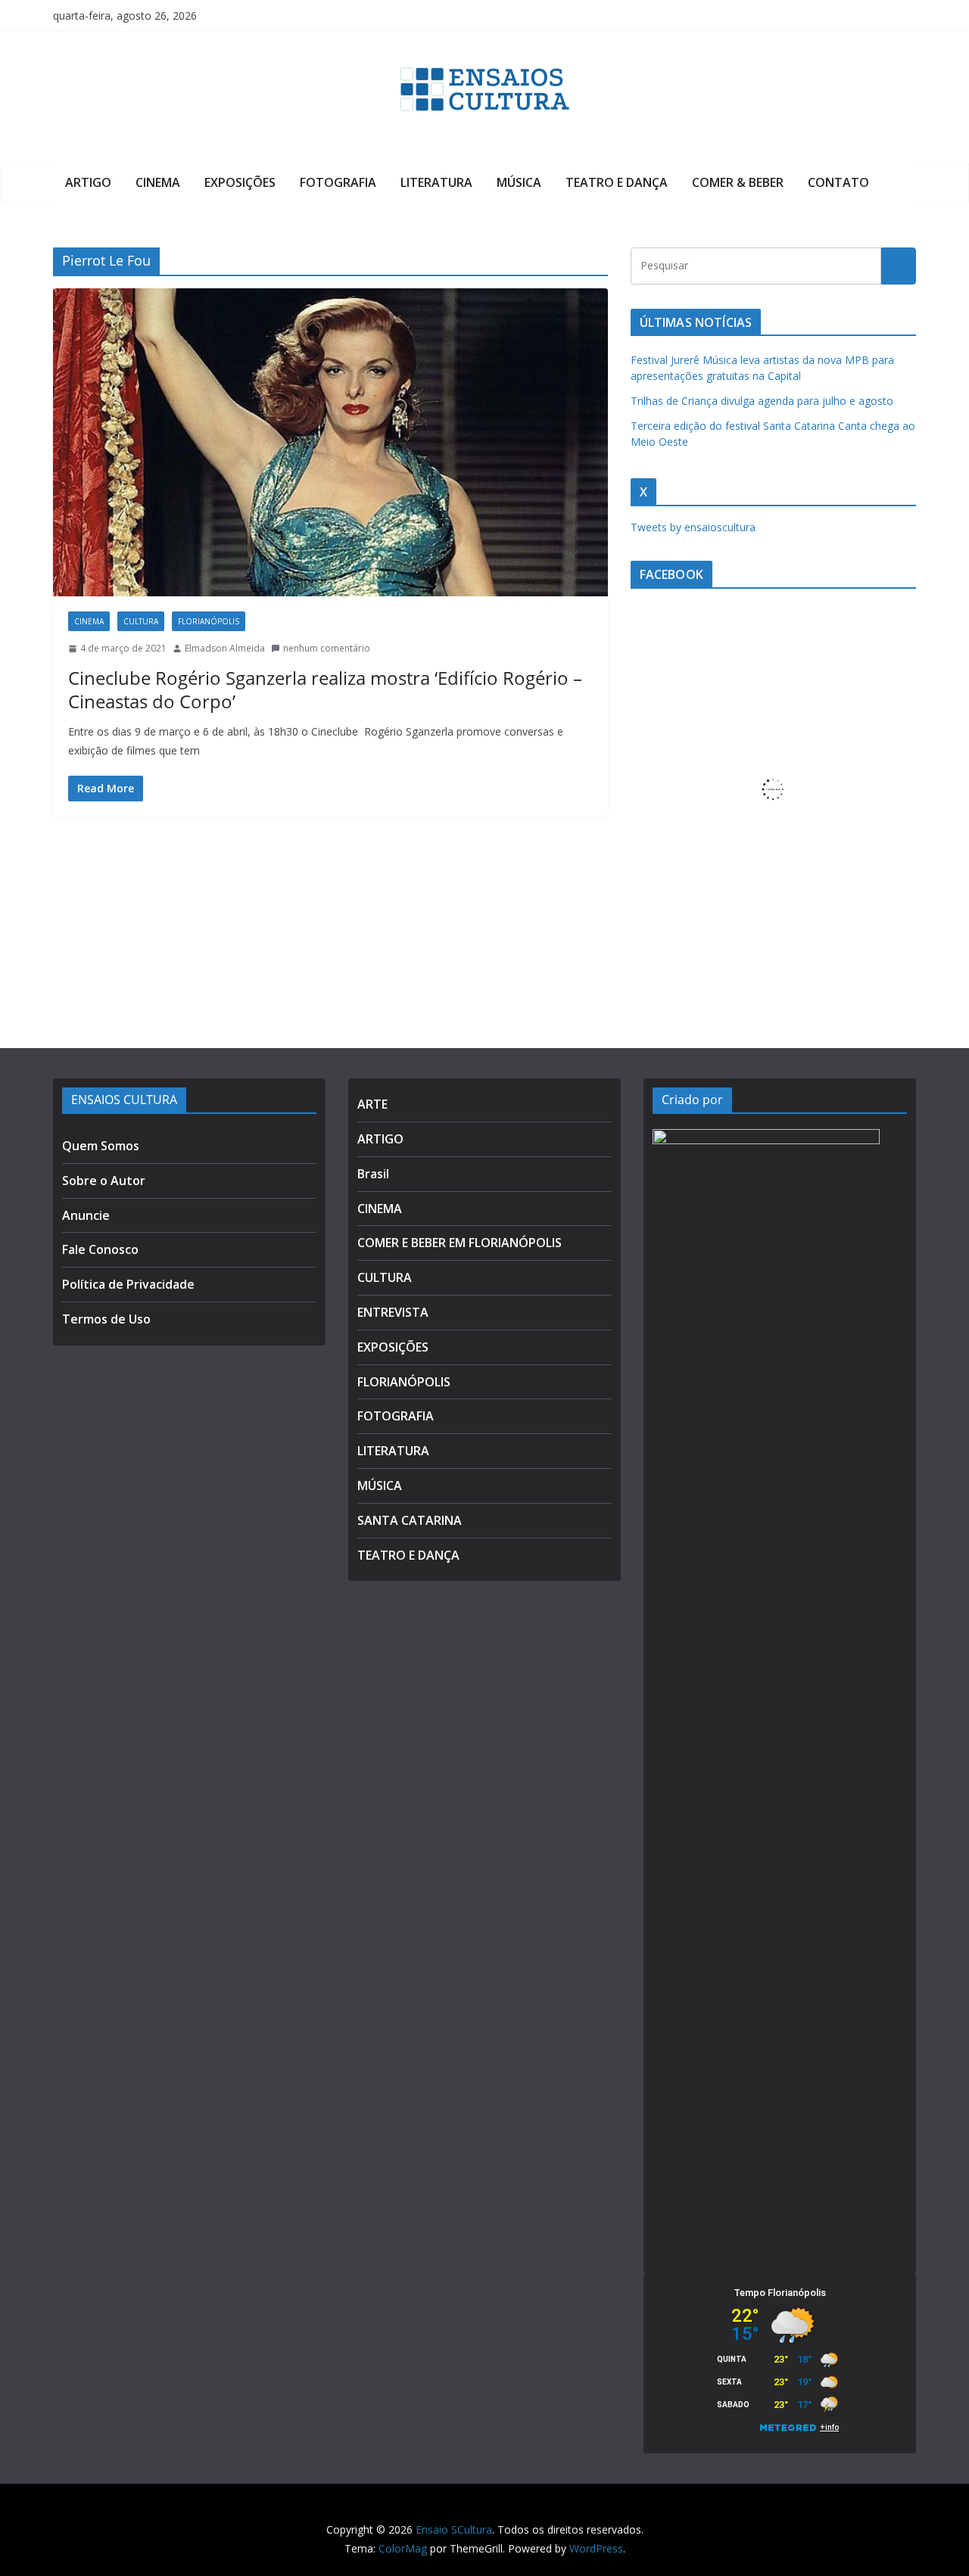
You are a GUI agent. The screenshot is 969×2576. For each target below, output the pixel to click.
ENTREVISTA (393, 1312)
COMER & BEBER (738, 182)
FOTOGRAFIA (338, 182)
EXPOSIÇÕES (240, 182)
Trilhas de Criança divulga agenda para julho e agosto (762, 401)
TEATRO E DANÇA (617, 182)
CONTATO (838, 182)
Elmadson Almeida (225, 648)
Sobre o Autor (104, 1181)
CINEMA (158, 182)
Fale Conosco (100, 1249)
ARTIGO (88, 182)
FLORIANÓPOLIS (209, 621)
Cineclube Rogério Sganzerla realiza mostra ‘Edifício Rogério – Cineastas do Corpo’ (325, 689)
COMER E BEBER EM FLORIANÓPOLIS (460, 1243)
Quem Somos (101, 1146)
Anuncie (86, 1215)
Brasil (373, 1174)
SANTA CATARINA (410, 1520)
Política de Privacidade (128, 1284)
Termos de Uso (106, 1319)
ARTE (372, 1104)
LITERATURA (436, 182)
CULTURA (141, 621)
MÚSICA (519, 182)
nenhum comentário (327, 648)
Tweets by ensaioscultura (693, 527)
